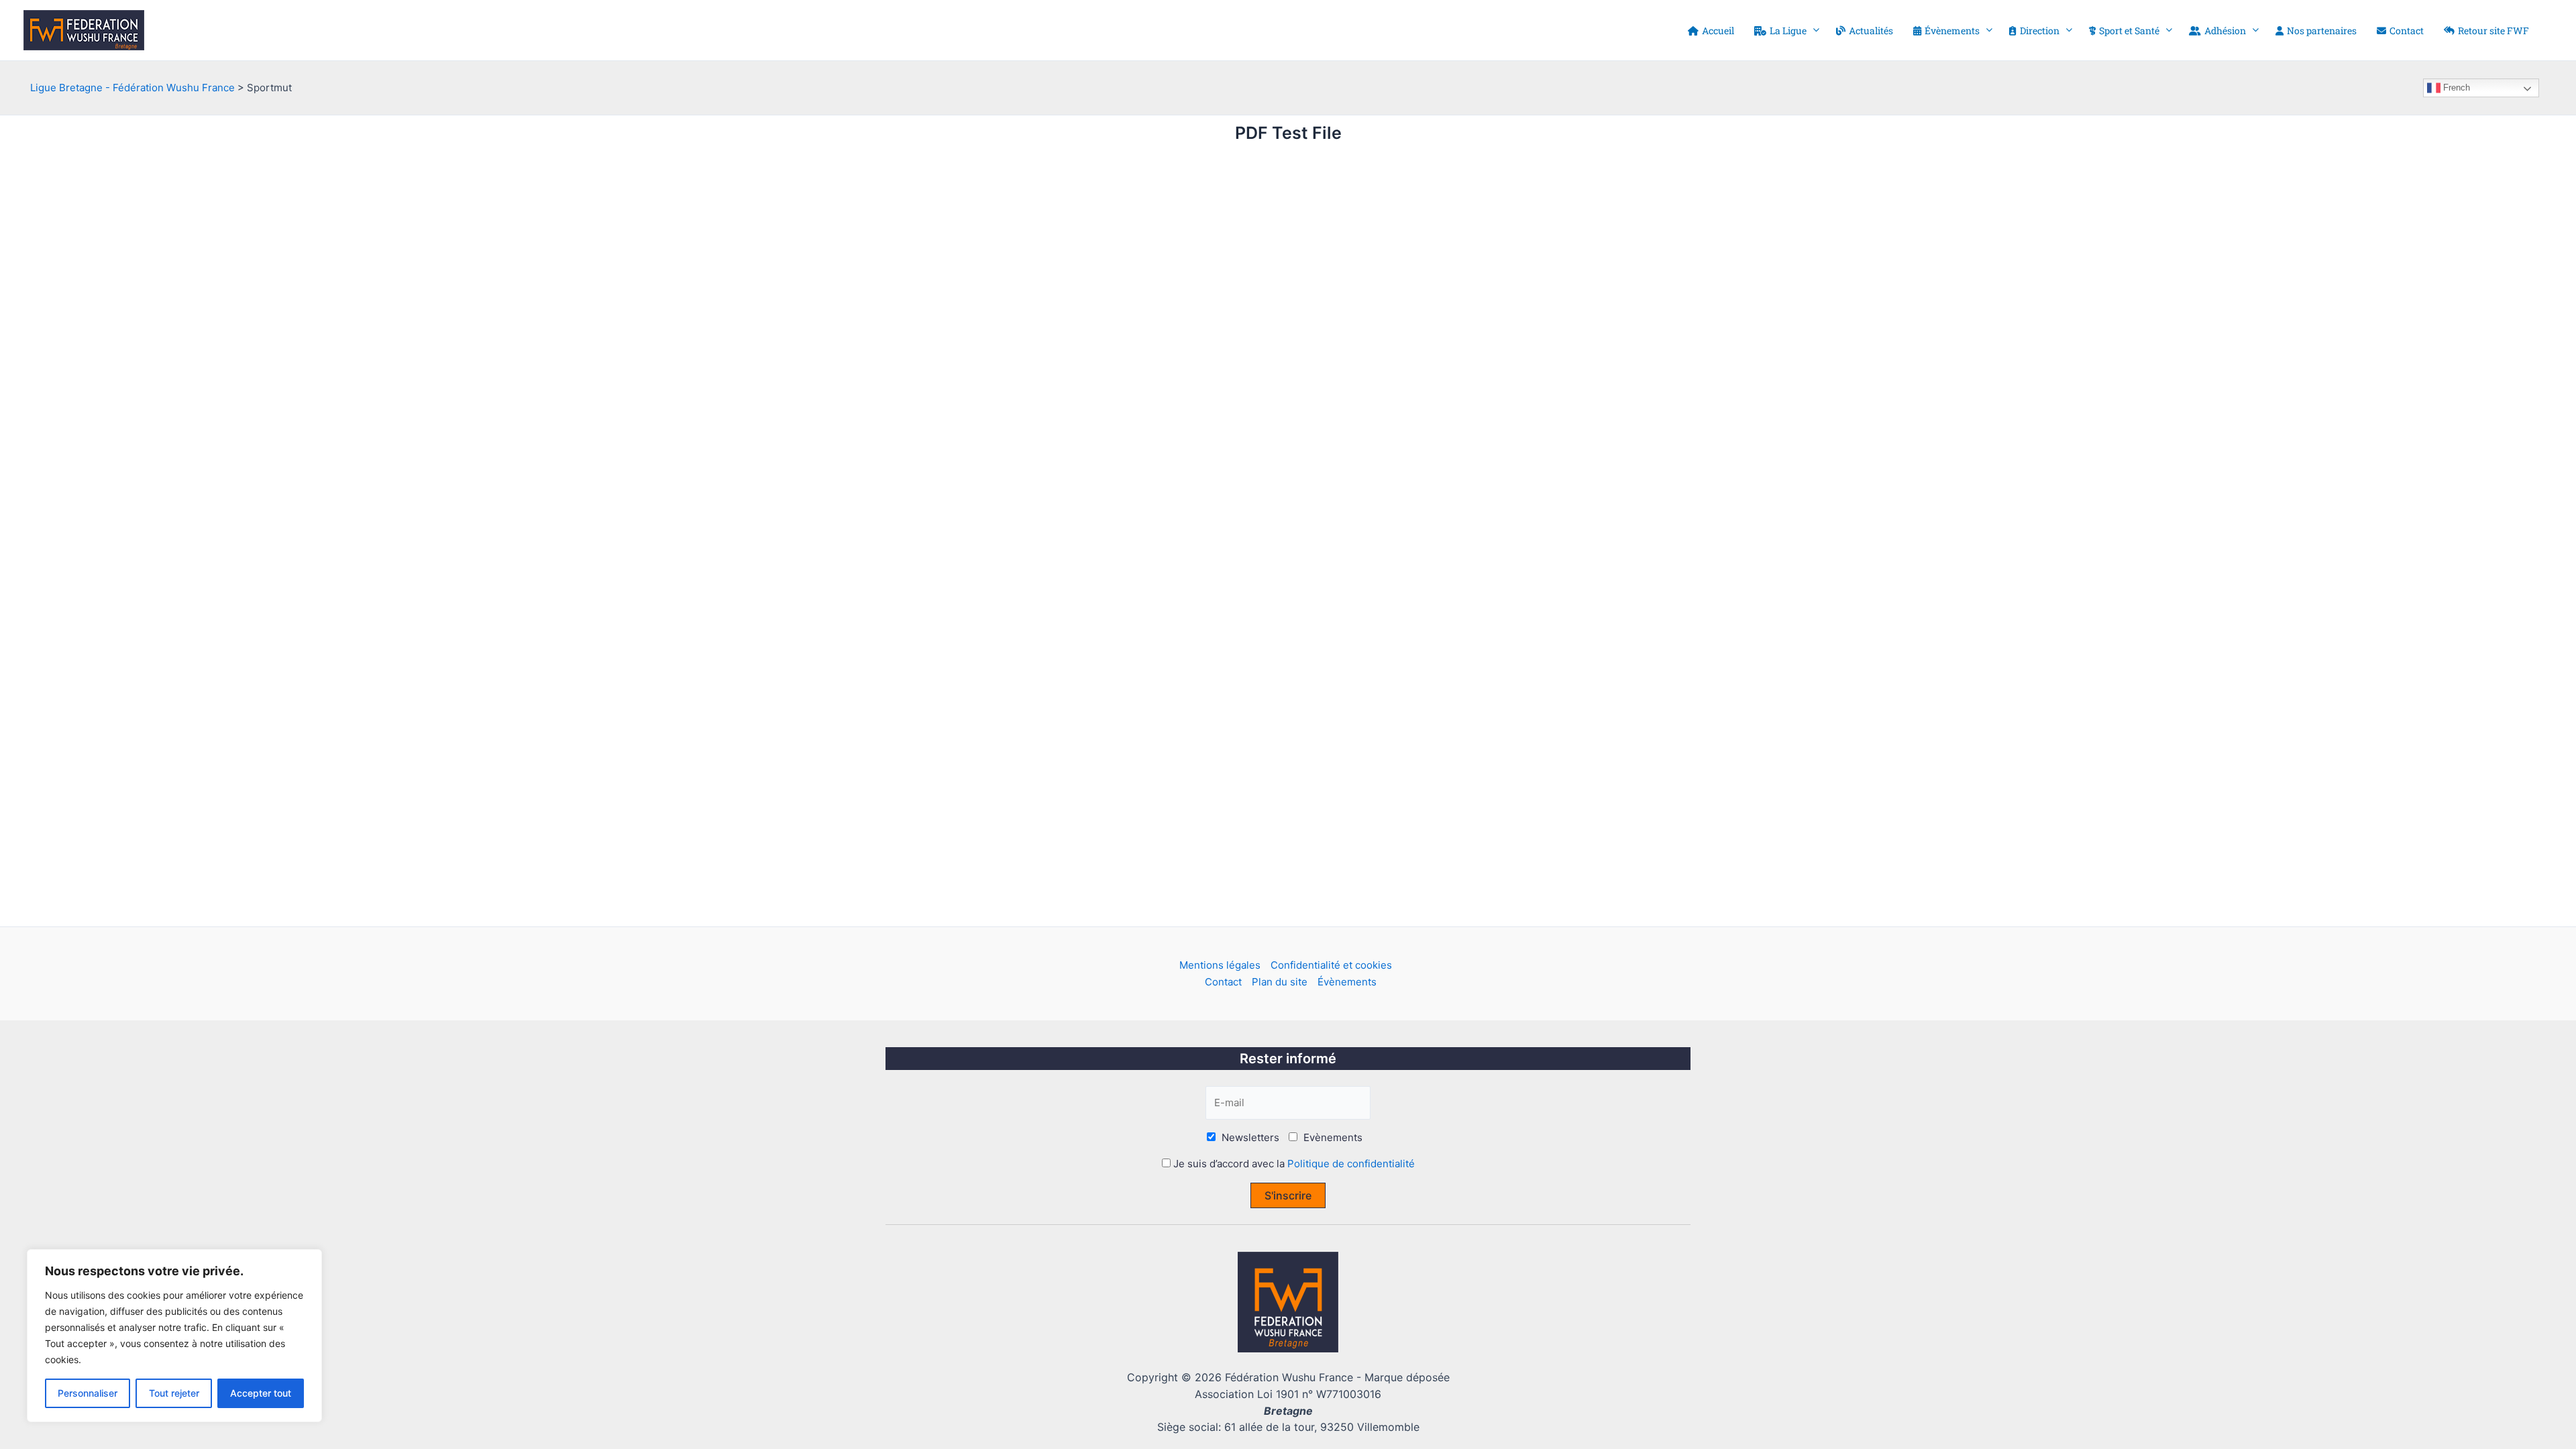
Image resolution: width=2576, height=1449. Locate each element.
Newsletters (1249, 1137)
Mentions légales (1220, 965)
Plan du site (1280, 982)
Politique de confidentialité (1351, 1164)
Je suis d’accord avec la (1293, 1164)
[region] (174, 1336)
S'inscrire (1288, 1195)
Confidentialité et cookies (1331, 965)
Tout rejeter (174, 1393)
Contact (1223, 982)
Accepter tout (261, 1393)
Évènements (1347, 982)
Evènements (1332, 1137)
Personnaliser (88, 1393)
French (2455, 88)
